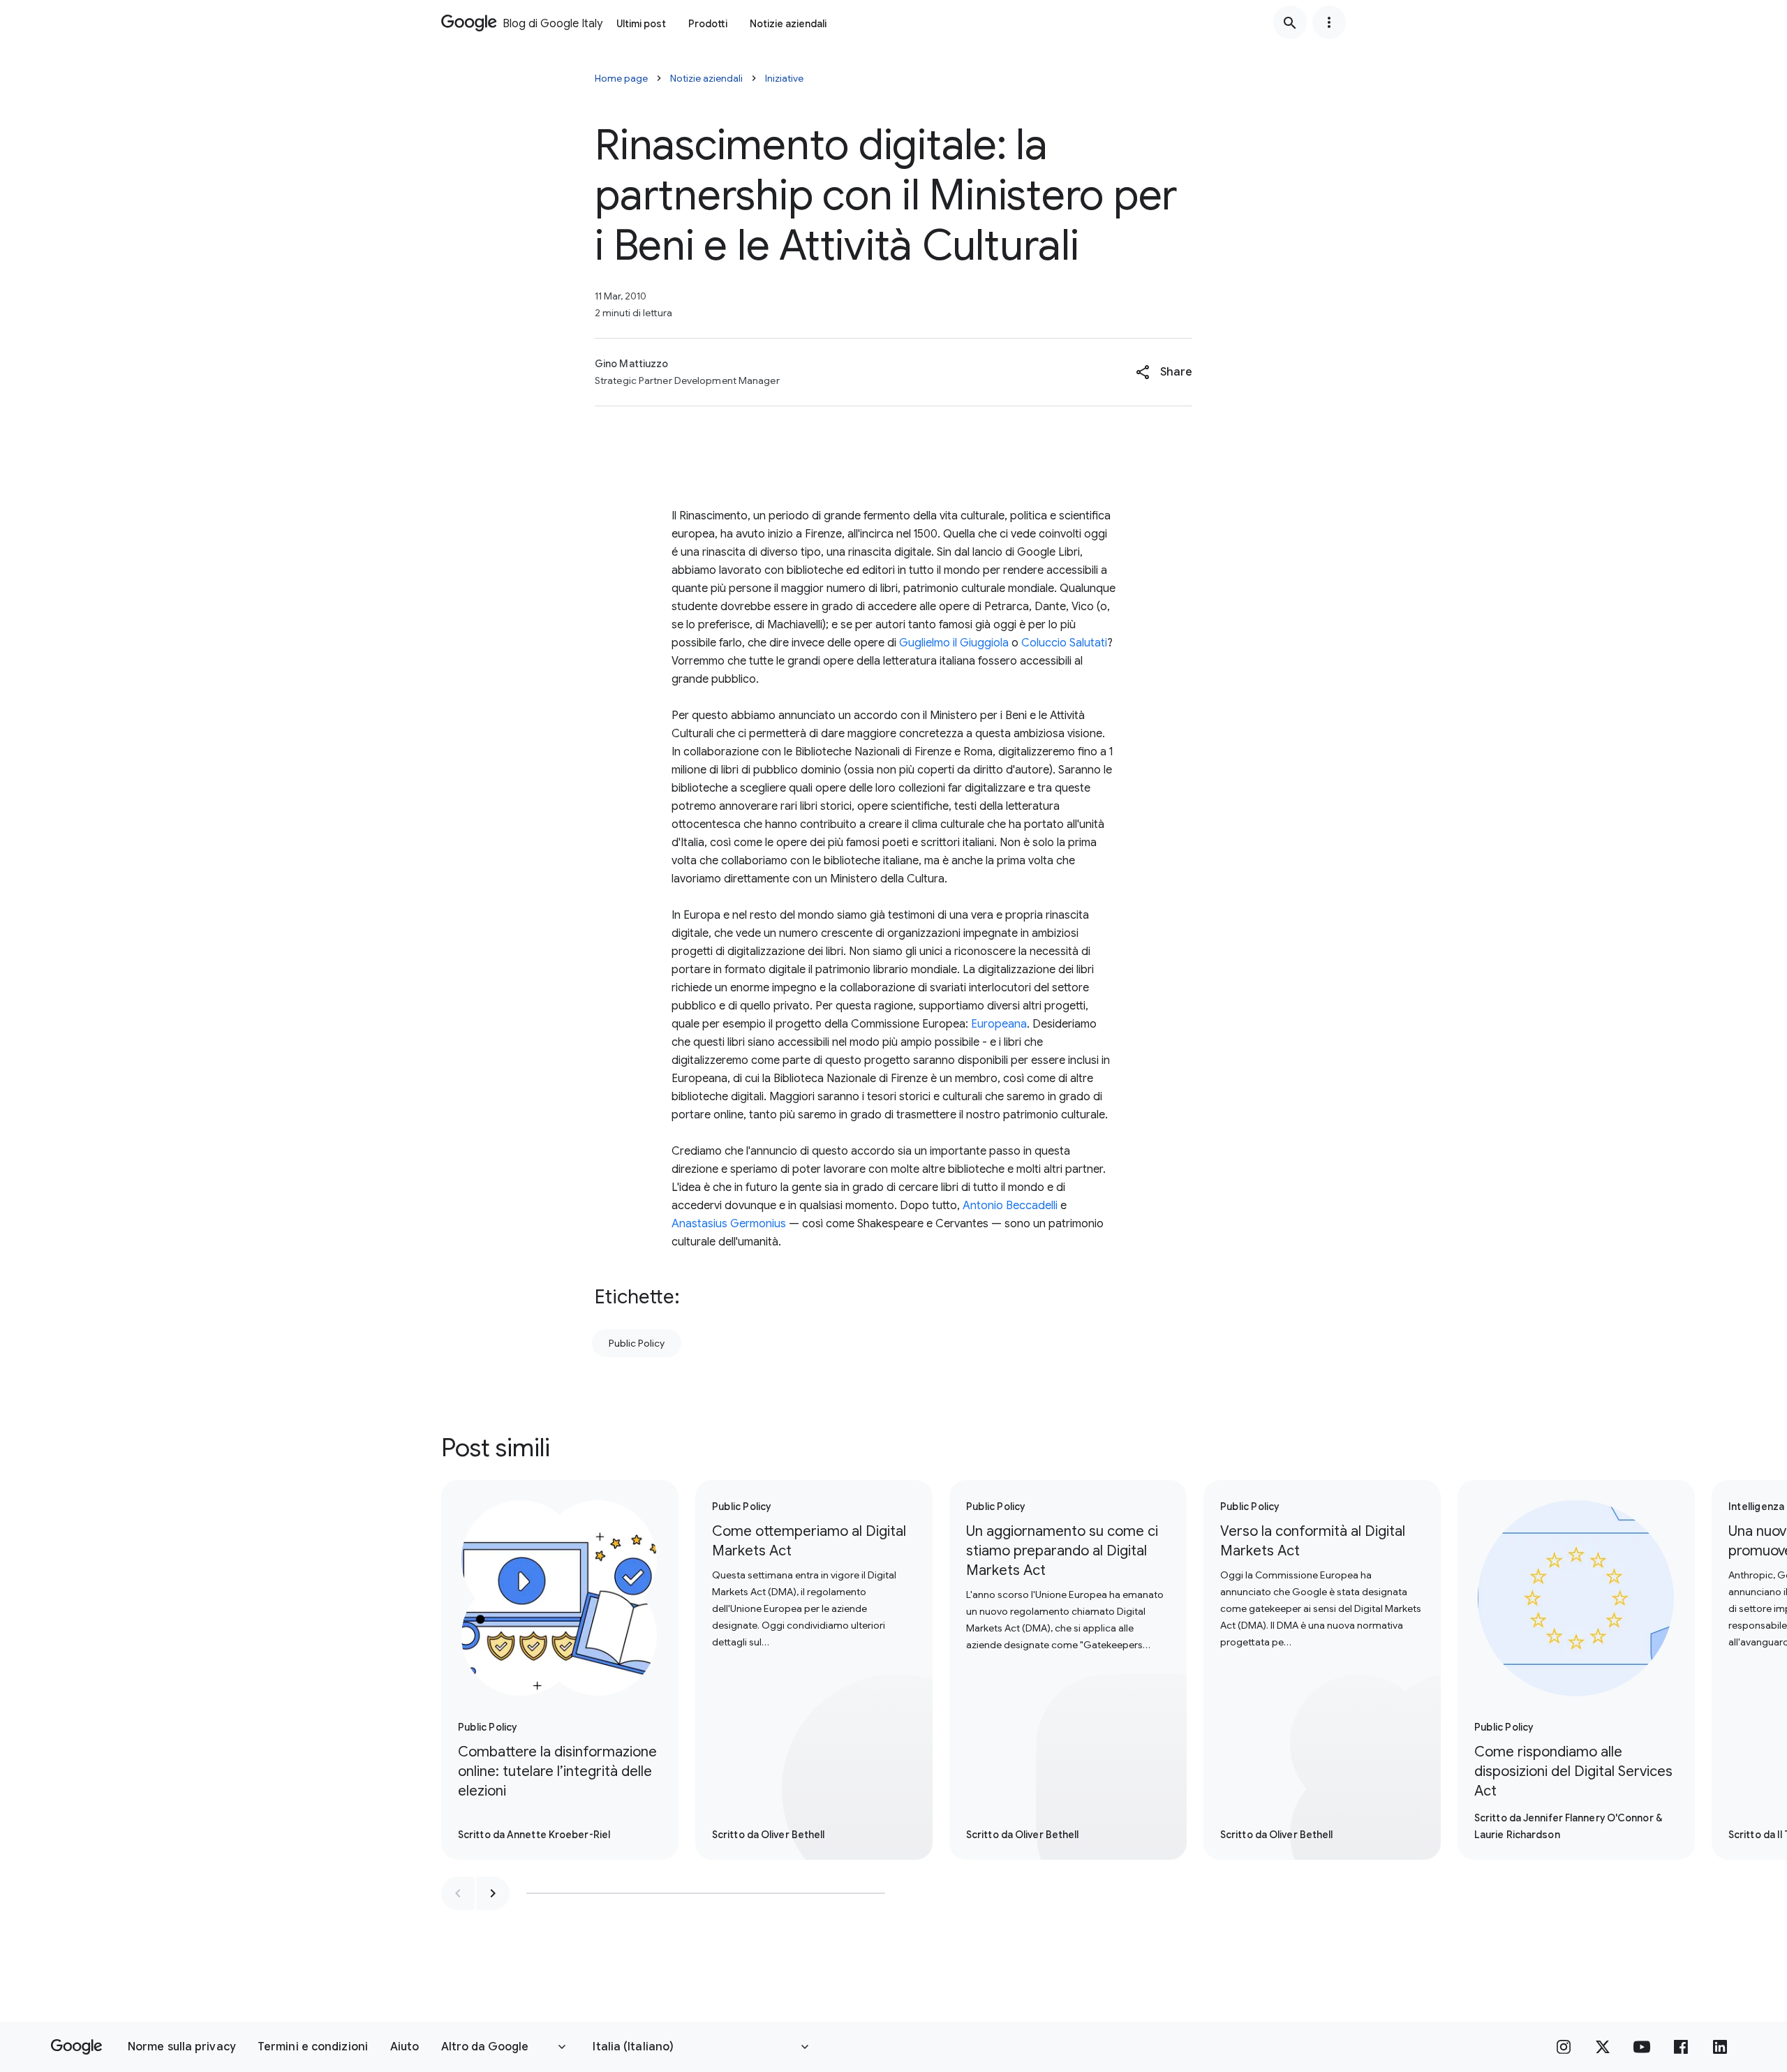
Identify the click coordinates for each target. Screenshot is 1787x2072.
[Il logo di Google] (76, 2047)
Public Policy (637, 1343)
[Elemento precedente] (458, 1893)
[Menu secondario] (1329, 22)
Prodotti (708, 24)
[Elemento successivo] (493, 1893)
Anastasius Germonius (729, 1224)
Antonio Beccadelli (1010, 1206)
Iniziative (784, 78)
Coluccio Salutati (1064, 643)
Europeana (999, 1024)
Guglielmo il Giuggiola (954, 643)
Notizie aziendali (788, 24)
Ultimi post (641, 24)
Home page (621, 78)
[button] (1164, 372)
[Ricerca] (1290, 22)
